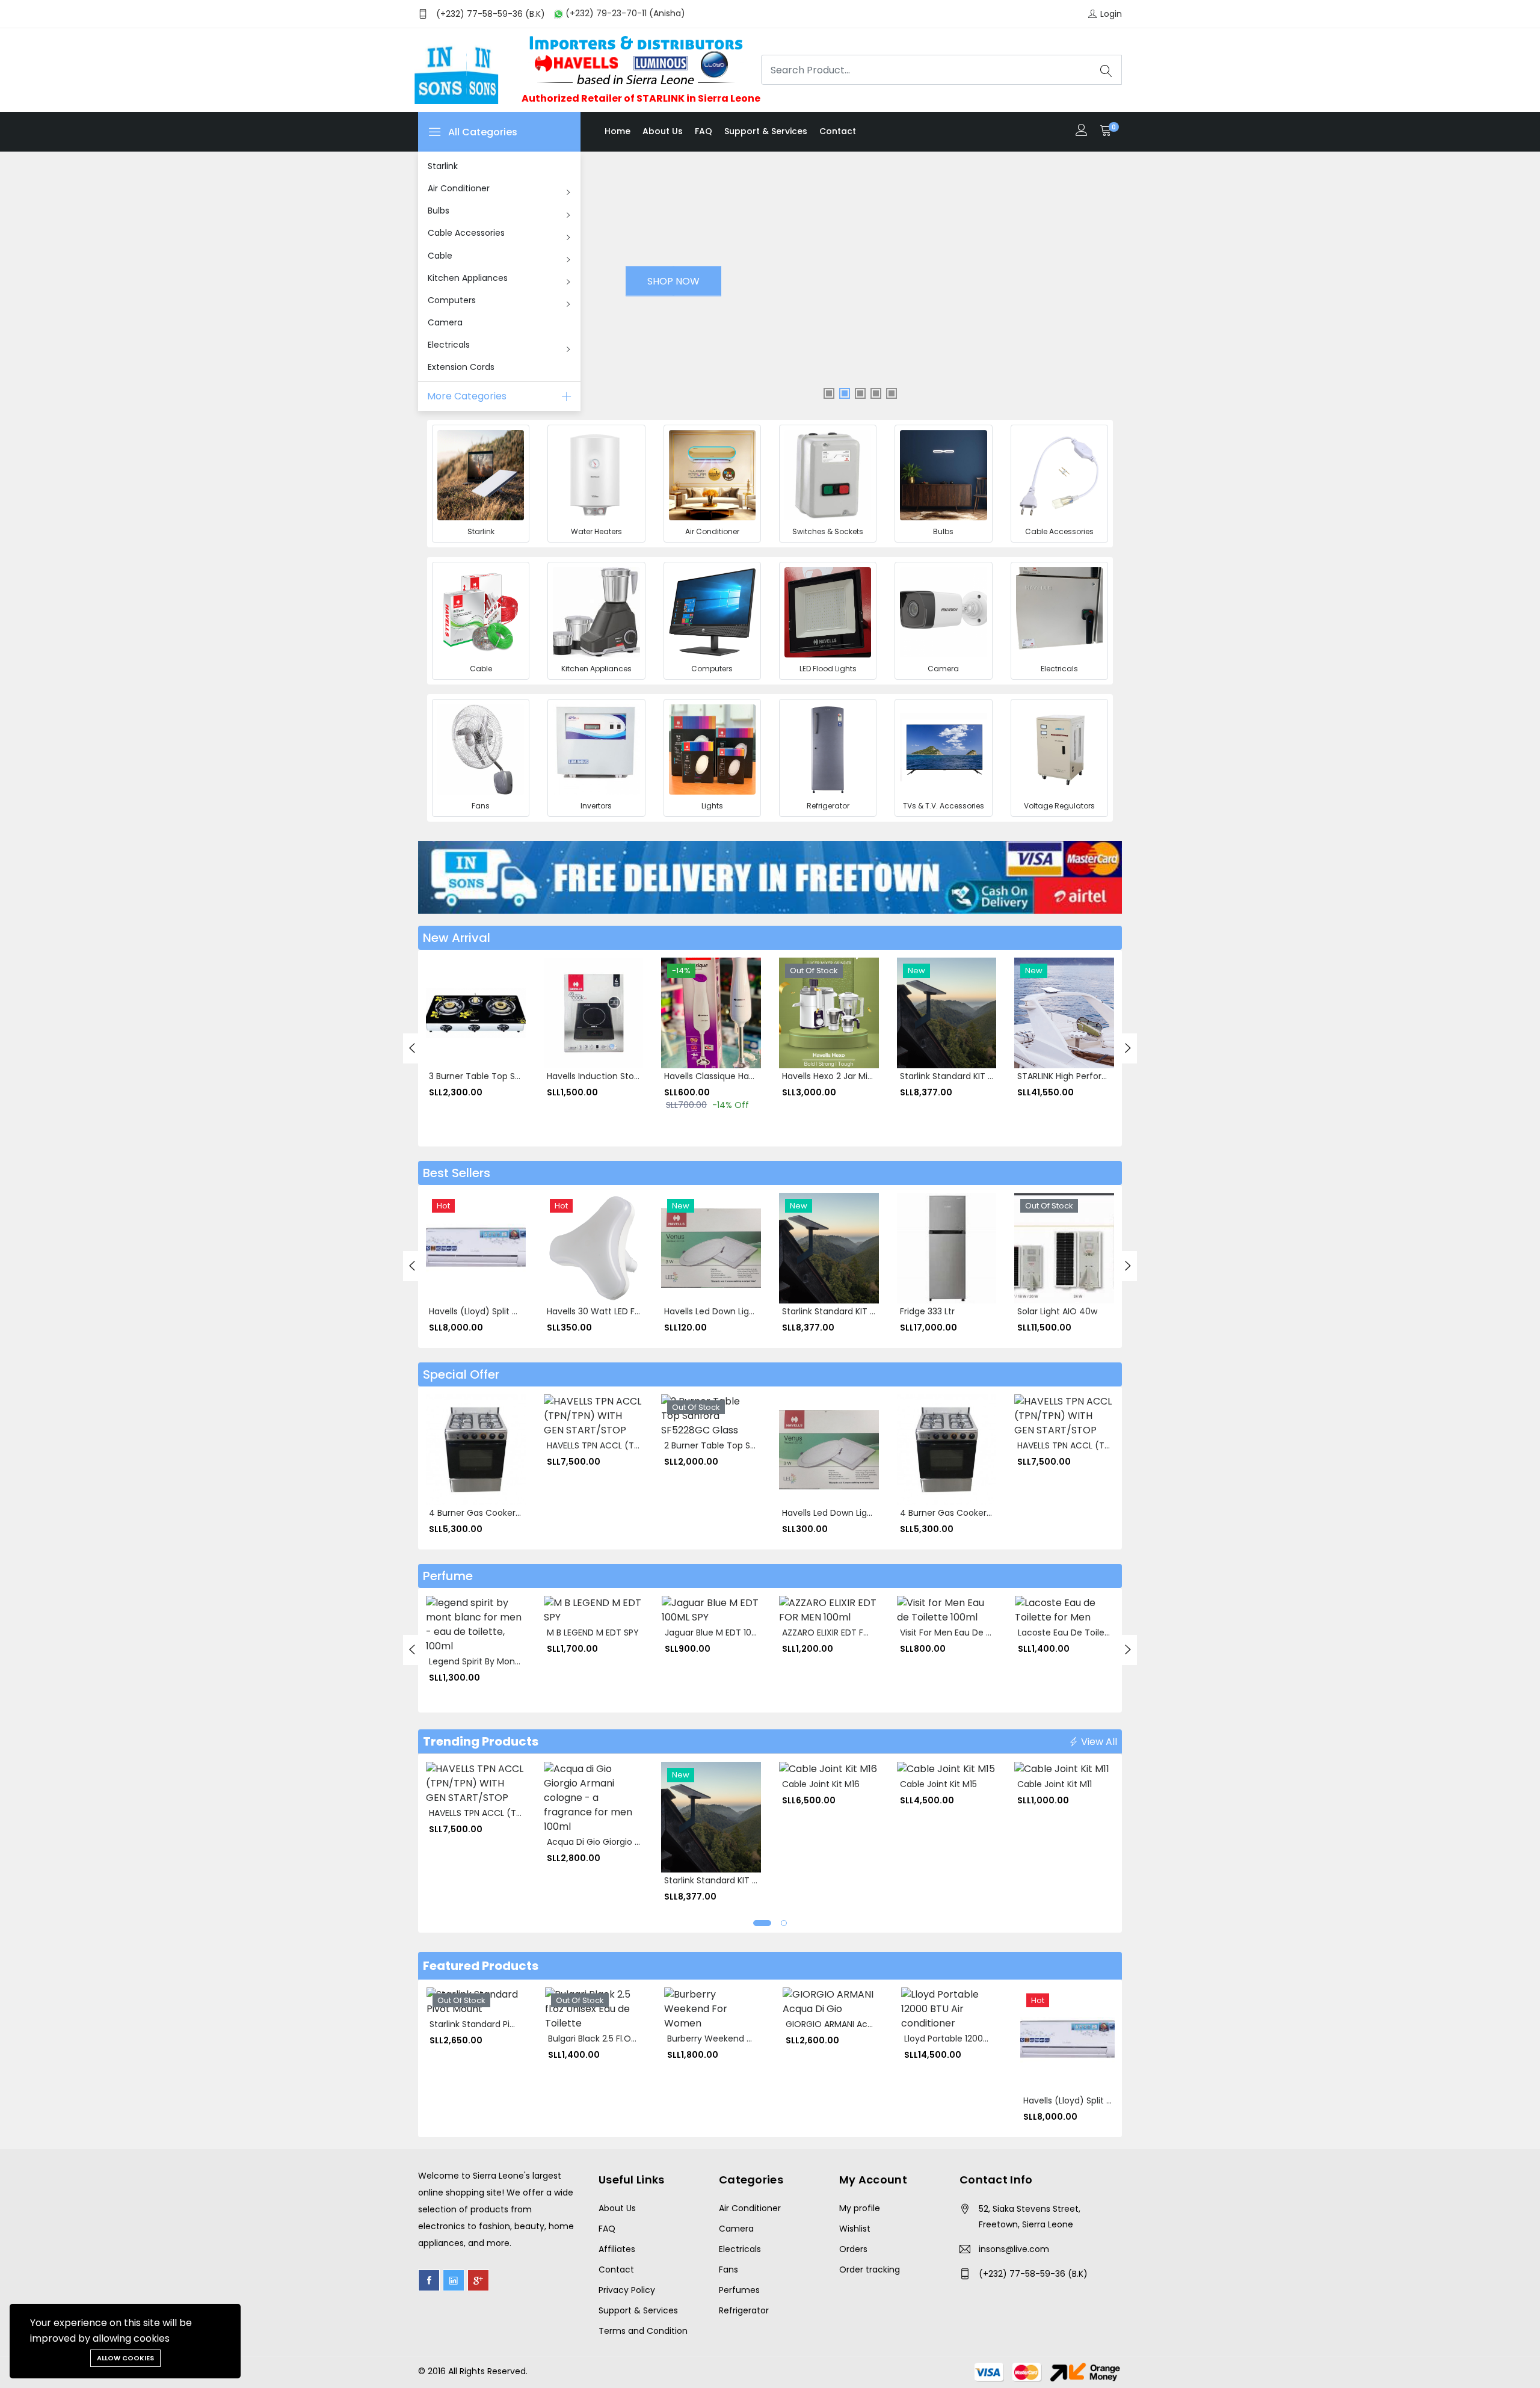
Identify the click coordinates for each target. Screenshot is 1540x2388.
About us (663, 131)
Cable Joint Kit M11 (1055, 1784)
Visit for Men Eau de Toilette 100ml (972, 1633)
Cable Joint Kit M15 (938, 1784)
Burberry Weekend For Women (731, 2039)
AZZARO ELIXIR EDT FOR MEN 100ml (852, 1633)
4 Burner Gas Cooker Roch (484, 1513)
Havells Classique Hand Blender (729, 1076)
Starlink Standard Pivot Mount (491, 2024)
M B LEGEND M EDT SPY (593, 1633)
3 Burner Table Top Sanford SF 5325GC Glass (522, 1076)
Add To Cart (442, 1008)
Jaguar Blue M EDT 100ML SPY (725, 1633)
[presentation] (412, 1048)
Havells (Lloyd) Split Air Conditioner (501, 1311)
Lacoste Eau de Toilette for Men (1085, 1633)
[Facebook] (429, 2280)
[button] (762, 1923)
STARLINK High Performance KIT (1082, 1076)
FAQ (704, 131)
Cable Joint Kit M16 (821, 1784)
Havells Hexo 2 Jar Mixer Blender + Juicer (866, 1076)
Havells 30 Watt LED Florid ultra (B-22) (625, 1311)
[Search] (1106, 70)
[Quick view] (442, 1036)
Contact (838, 131)
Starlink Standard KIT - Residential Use (979, 1076)
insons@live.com (1014, 2249)
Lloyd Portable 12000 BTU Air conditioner (987, 2039)
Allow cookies (125, 2358)
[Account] (1082, 131)
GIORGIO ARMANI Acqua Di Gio (848, 2024)
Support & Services (766, 131)
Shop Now (670, 281)
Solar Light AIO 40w (1057, 1311)
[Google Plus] (478, 2280)
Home (618, 131)
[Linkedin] (454, 2280)
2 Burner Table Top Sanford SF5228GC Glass (756, 1445)
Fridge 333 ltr (927, 1311)
